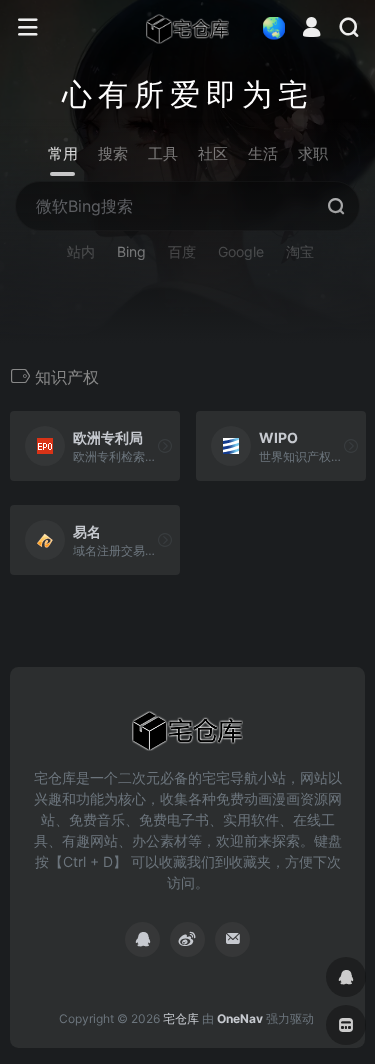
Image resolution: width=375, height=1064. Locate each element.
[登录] (311, 29)
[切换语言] (268, 27)
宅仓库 (181, 1018)
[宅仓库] (188, 28)
